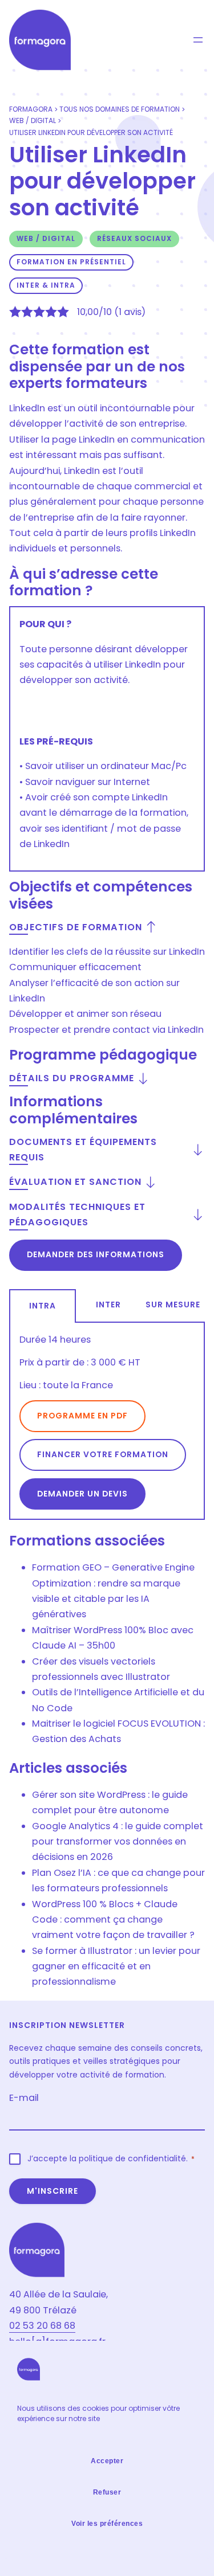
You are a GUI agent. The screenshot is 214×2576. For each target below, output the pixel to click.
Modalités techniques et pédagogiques (77, 1215)
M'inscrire (53, 2191)
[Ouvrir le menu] (198, 40)
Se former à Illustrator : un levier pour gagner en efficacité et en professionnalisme (116, 1966)
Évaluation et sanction (75, 1182)
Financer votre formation (103, 1454)
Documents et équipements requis (83, 1150)
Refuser (107, 2492)
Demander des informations (96, 1254)
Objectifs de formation (76, 927)
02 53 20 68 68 (42, 2326)
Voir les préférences (107, 2524)
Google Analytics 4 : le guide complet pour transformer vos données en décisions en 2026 (118, 1842)
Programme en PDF (82, 1416)
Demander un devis (82, 1494)
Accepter (107, 2461)
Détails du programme (72, 1078)
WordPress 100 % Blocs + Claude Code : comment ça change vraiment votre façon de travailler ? (113, 1920)
